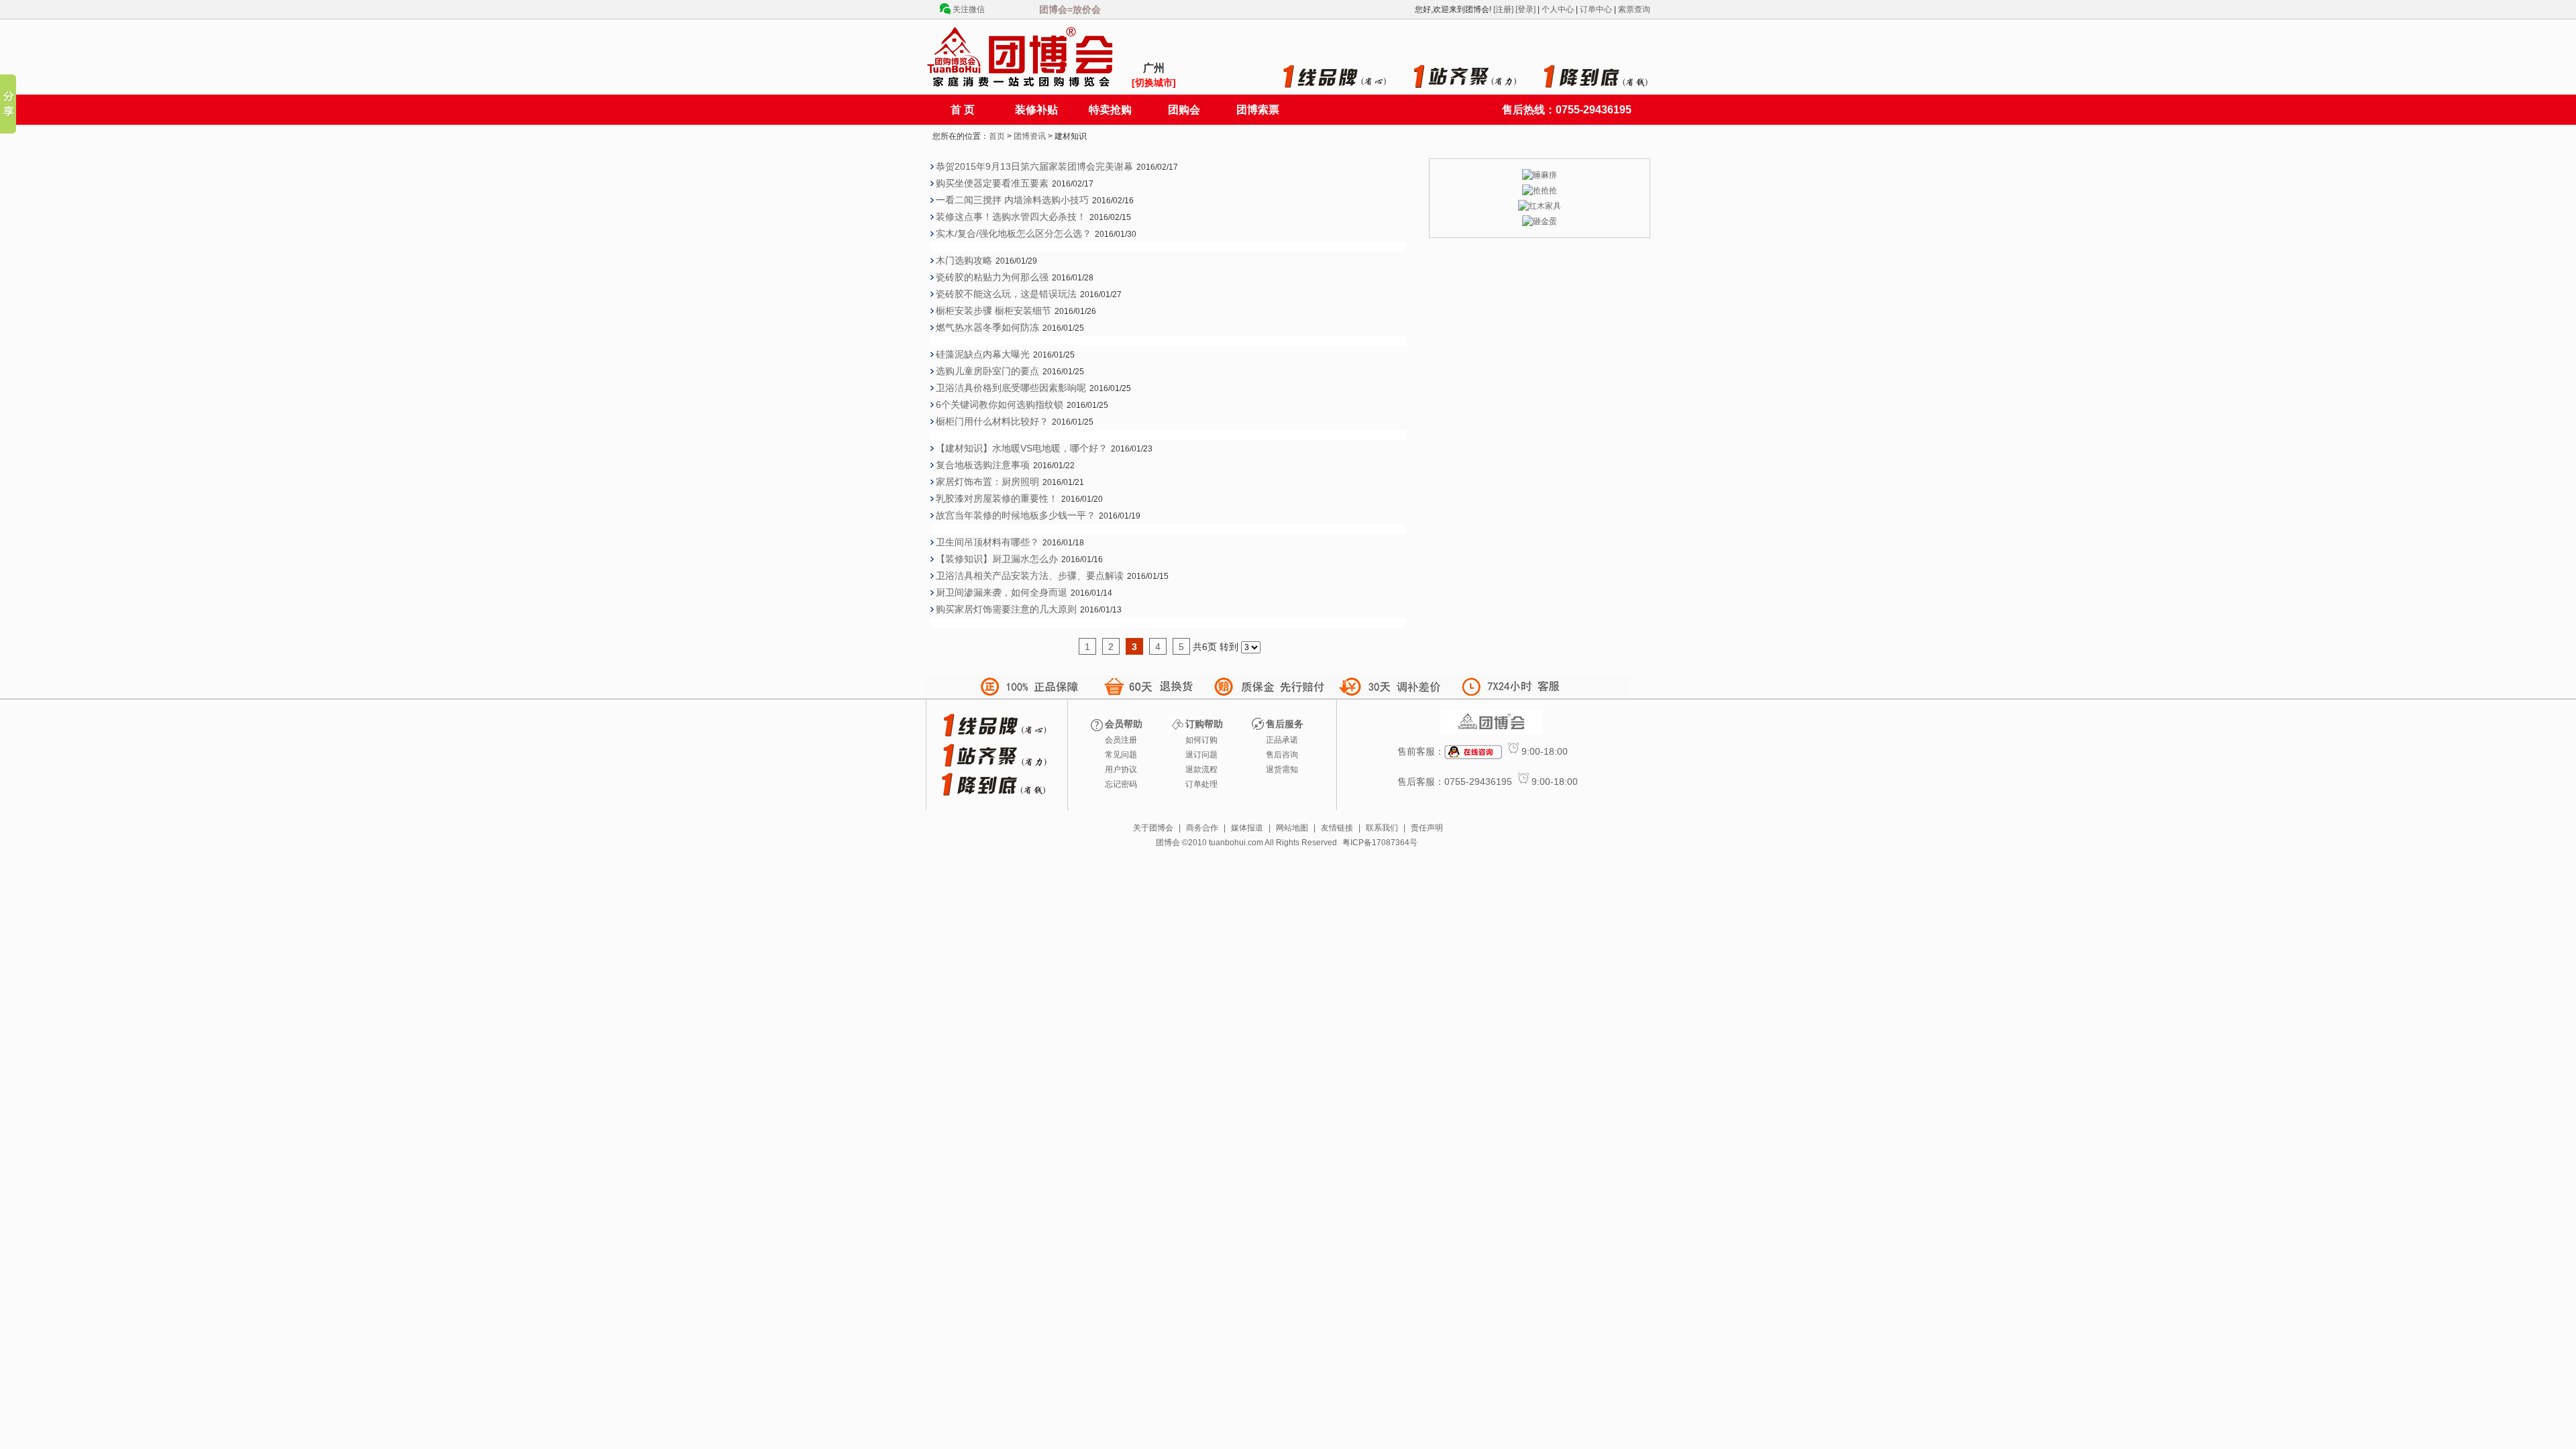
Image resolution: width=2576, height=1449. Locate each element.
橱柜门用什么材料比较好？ (992, 421)
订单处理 (1201, 784)
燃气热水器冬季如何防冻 (987, 327)
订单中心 (1596, 9)
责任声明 (1427, 828)
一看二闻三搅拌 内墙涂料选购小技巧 (1012, 200)
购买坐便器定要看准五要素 (992, 183)
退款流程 (1201, 769)
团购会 (1184, 110)
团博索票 (1258, 110)
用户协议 (1121, 769)
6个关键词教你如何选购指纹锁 (1000, 405)
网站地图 (1292, 828)
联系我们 (1382, 828)
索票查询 (1634, 9)
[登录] (1525, 9)
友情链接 (1337, 828)
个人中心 (1558, 9)
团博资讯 (1030, 136)
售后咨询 (1282, 755)
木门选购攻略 (964, 260)
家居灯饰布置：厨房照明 (987, 482)
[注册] (1503, 9)
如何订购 (1201, 740)
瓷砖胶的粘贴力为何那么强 (992, 277)
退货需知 (1282, 769)
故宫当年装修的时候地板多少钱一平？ (1016, 515)
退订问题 (1201, 755)
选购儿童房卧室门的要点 (987, 371)
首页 (997, 136)
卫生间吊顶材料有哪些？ (987, 542)
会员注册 (1121, 740)
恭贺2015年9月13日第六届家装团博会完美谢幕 (1034, 166)
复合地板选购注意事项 (983, 465)
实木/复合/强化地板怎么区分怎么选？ (1014, 233)
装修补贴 (1036, 110)
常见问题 (1121, 755)
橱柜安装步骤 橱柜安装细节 (994, 311)
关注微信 (969, 9)
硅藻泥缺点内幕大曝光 (983, 354)
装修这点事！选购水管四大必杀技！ (1011, 217)
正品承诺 (1282, 740)
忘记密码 (1121, 784)
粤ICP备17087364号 (1380, 843)
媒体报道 (1247, 828)
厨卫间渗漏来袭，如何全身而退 (1002, 592)
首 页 (963, 110)
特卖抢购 (1110, 110)
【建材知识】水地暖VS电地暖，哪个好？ (1022, 448)
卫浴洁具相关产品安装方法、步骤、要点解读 (1030, 576)
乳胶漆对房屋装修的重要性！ (997, 498)
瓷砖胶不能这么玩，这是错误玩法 (1006, 294)
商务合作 (1202, 828)
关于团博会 (1153, 828)
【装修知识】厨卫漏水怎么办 (997, 559)
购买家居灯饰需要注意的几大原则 (1006, 609)
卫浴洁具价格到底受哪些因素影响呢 (1011, 388)
